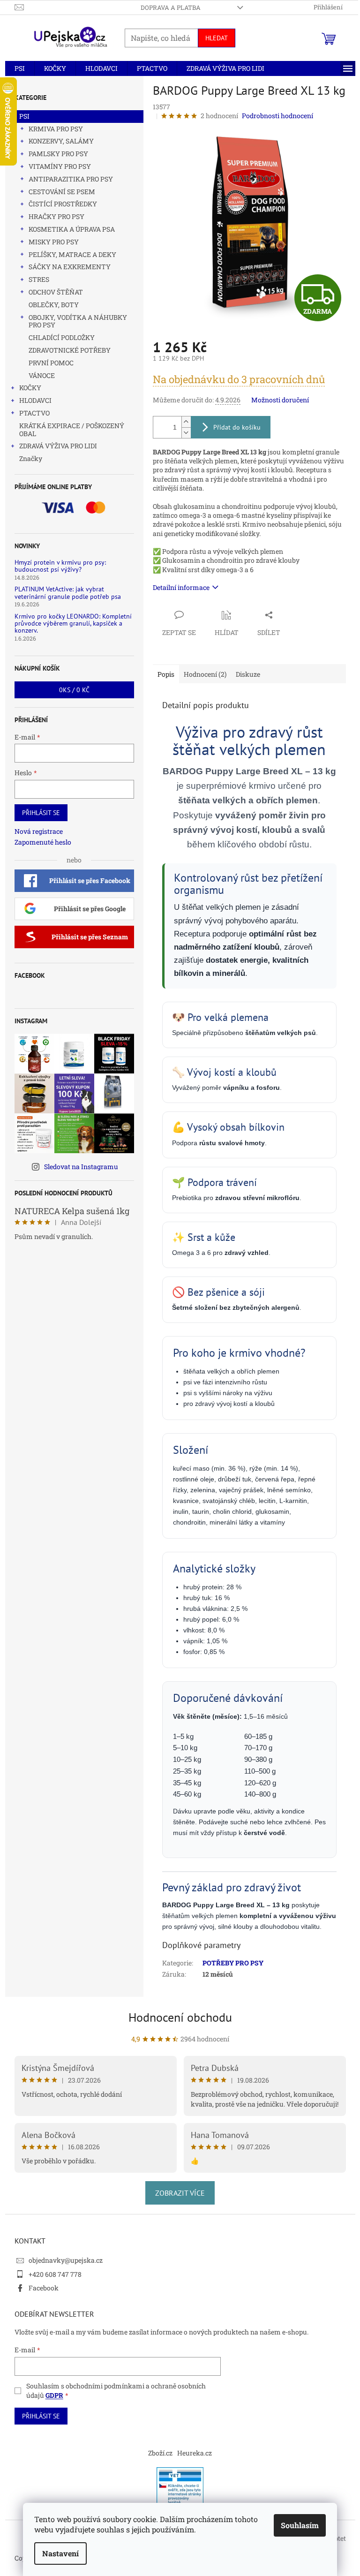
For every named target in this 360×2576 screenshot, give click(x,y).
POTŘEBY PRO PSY (233, 1963)
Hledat (217, 38)
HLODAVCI (35, 400)
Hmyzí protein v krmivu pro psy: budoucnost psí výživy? (60, 566)
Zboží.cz (160, 2453)
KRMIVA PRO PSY (56, 129)
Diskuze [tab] (248, 674)
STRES (39, 279)
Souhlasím (300, 2525)
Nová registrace (39, 831)
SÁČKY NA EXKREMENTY (70, 267)
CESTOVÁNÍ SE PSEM (62, 192)
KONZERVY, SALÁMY (61, 141)
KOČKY (30, 388)
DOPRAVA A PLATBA (171, 8)
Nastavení (60, 2553)
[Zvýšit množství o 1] (186, 422)
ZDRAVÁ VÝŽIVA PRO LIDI (58, 446)
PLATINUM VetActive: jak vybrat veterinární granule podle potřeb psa (68, 593)
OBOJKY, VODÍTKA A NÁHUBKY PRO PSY (78, 321)
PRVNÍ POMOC (51, 363)
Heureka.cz (195, 2453)
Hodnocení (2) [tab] (205, 674)
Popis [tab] (166, 674)
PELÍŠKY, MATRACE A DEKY (72, 254)
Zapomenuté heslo (43, 842)
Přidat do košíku (237, 427)
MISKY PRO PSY (54, 242)
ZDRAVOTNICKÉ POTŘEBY (70, 350)
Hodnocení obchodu (180, 2017)
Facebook (44, 2288)
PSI (24, 116)
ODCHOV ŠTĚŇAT (56, 292)
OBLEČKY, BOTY (54, 305)
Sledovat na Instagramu (81, 1167)
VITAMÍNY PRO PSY (60, 166)
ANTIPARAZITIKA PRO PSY (71, 179)
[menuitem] (20, 68)
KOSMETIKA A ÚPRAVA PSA (72, 229)
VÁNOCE (42, 375)
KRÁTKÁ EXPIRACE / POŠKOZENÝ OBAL (72, 430)
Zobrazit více (180, 2193)
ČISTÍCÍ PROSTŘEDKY (63, 204)
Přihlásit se (41, 813)
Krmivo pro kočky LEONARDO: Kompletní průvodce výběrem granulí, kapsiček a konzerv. (73, 624)
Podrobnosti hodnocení (277, 116)
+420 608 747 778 (55, 2274)
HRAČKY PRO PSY (56, 216)
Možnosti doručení (280, 400)
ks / (74, 690)
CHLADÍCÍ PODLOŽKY (62, 337)
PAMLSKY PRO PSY (58, 154)
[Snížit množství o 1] (186, 433)
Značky (31, 458)
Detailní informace (181, 587)
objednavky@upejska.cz (66, 2260)
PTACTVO (34, 413)
